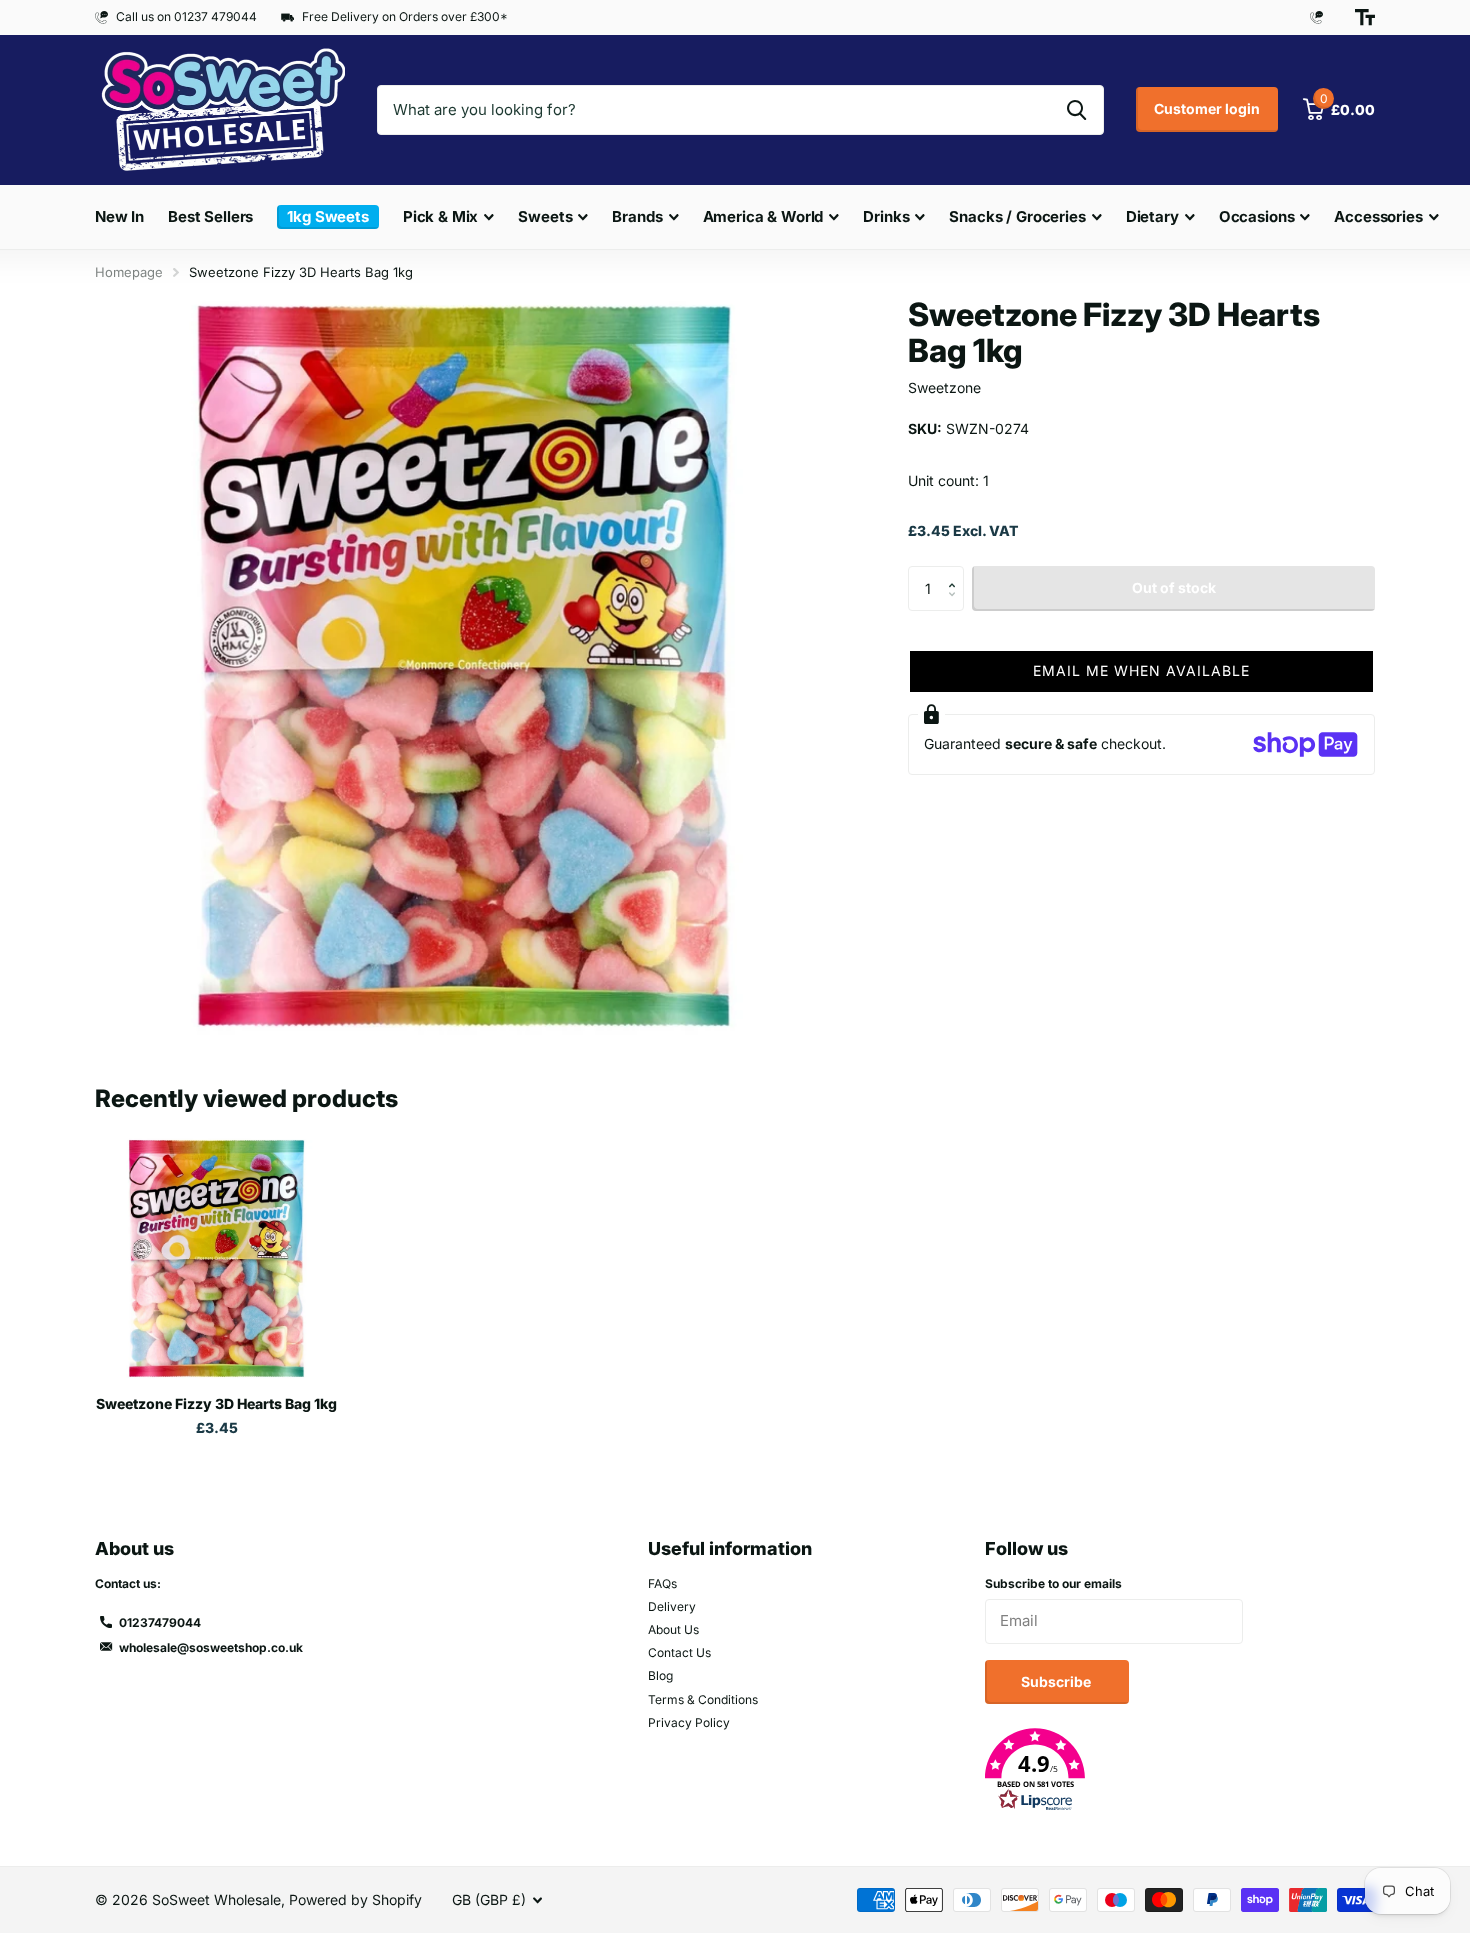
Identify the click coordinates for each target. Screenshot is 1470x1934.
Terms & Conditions (703, 1699)
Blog (660, 1675)
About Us (673, 1629)
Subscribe (1057, 1681)
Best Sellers (210, 216)
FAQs (662, 1583)
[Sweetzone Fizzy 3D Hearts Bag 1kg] (216, 1258)
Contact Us (679, 1652)
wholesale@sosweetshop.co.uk (211, 1647)
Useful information (730, 1548)
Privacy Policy (689, 1722)
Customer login (1207, 108)
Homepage (129, 272)
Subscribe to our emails (1053, 1583)
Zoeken (1076, 110)
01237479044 (160, 1622)
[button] (956, 572)
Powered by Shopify (355, 1899)
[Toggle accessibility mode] (1365, 17)
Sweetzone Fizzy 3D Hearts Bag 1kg (216, 1403)
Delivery (672, 1606)
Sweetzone (944, 387)
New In (119, 216)
